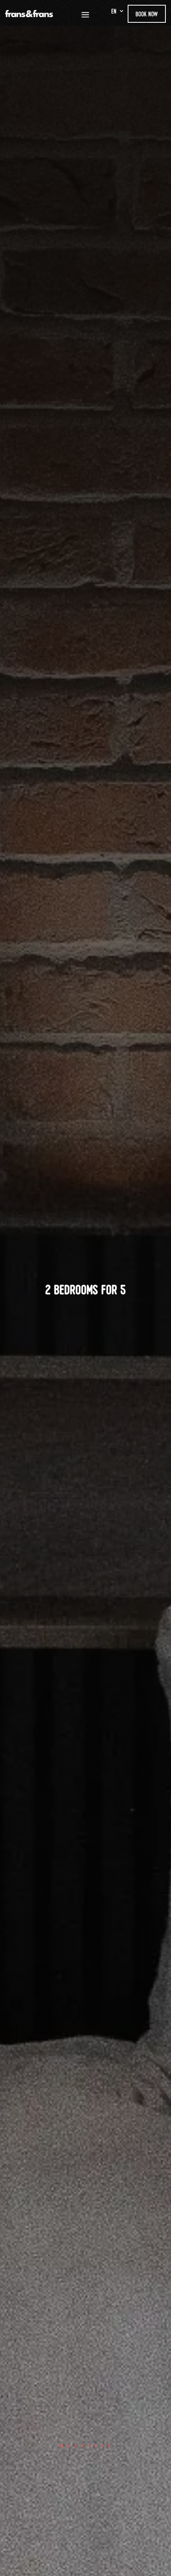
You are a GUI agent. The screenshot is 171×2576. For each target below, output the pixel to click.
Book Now (147, 14)
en (114, 12)
